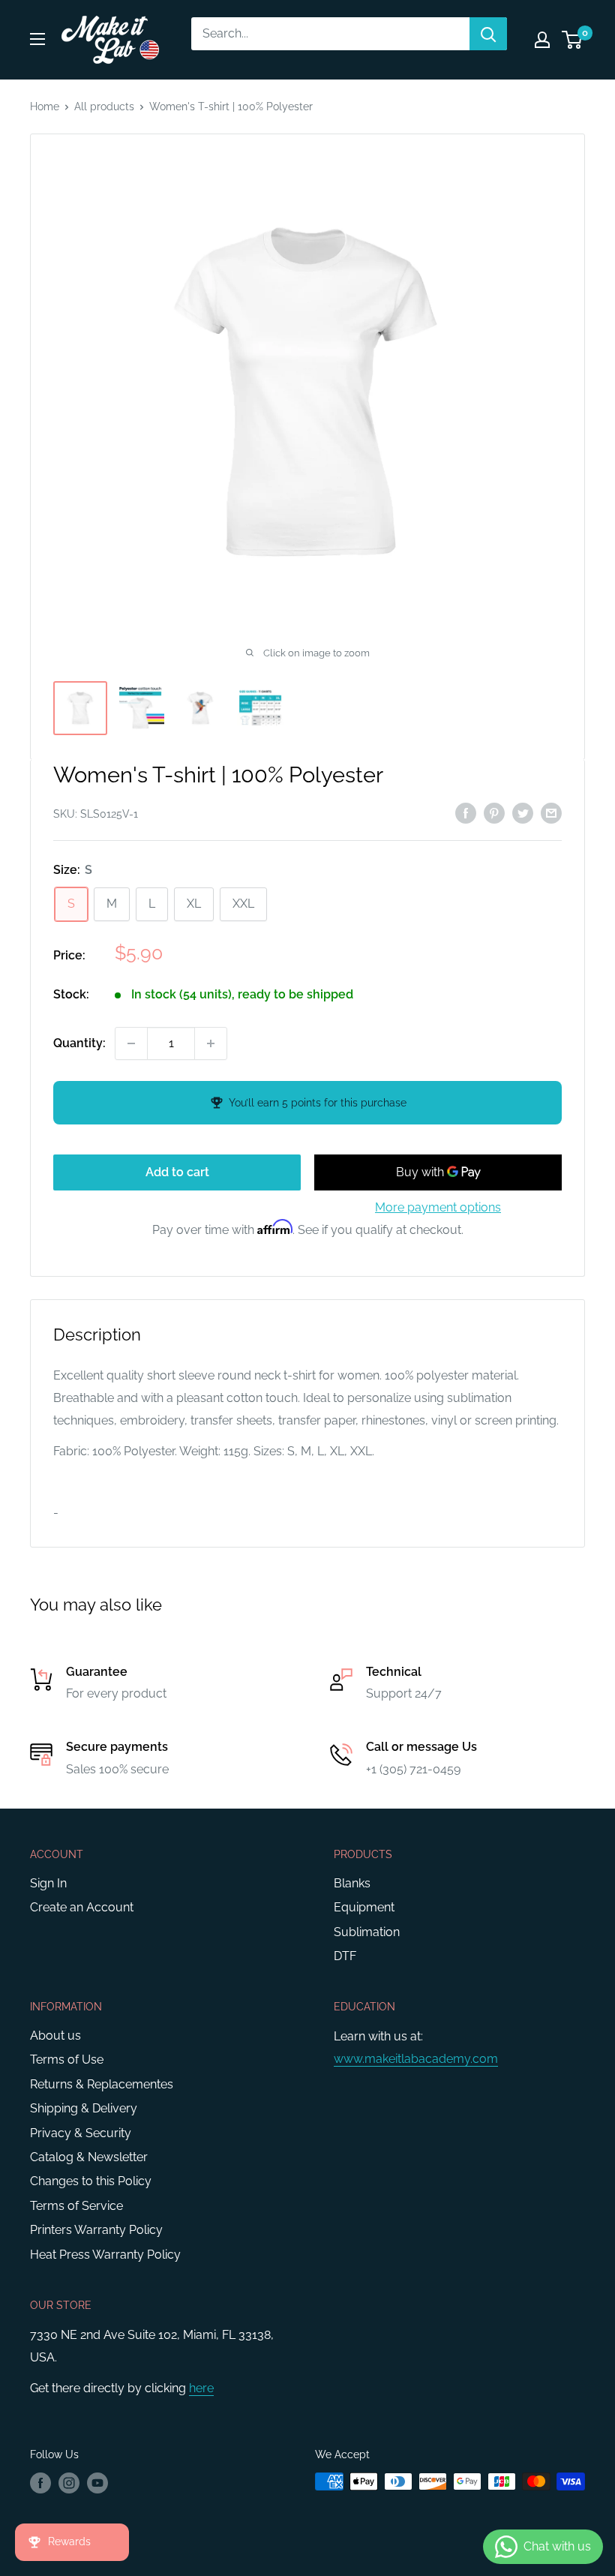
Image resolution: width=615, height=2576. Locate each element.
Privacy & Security (81, 2133)
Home (45, 107)
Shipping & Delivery (84, 2108)
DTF (345, 1956)
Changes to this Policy (91, 2181)
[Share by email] (551, 813)
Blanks (352, 1883)
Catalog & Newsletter (89, 2157)
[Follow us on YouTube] (97, 2483)
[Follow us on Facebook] (40, 2483)
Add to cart (177, 1172)
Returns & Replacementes (102, 2084)
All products (104, 107)
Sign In (48, 1883)
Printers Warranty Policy (96, 2230)
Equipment (364, 1907)
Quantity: (79, 1043)
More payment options (438, 1207)
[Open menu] (37, 39)
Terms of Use (67, 2060)
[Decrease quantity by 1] (131, 1043)
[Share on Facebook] (466, 813)
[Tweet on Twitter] (523, 813)
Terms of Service (76, 2206)
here (201, 2388)
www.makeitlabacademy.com (416, 2059)
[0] (573, 40)
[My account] (542, 40)
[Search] (488, 34)
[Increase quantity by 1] (211, 1043)
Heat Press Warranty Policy (105, 2255)
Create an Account (82, 1907)
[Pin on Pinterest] (494, 813)
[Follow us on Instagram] (69, 2483)
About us (55, 2036)
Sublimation (367, 1932)
